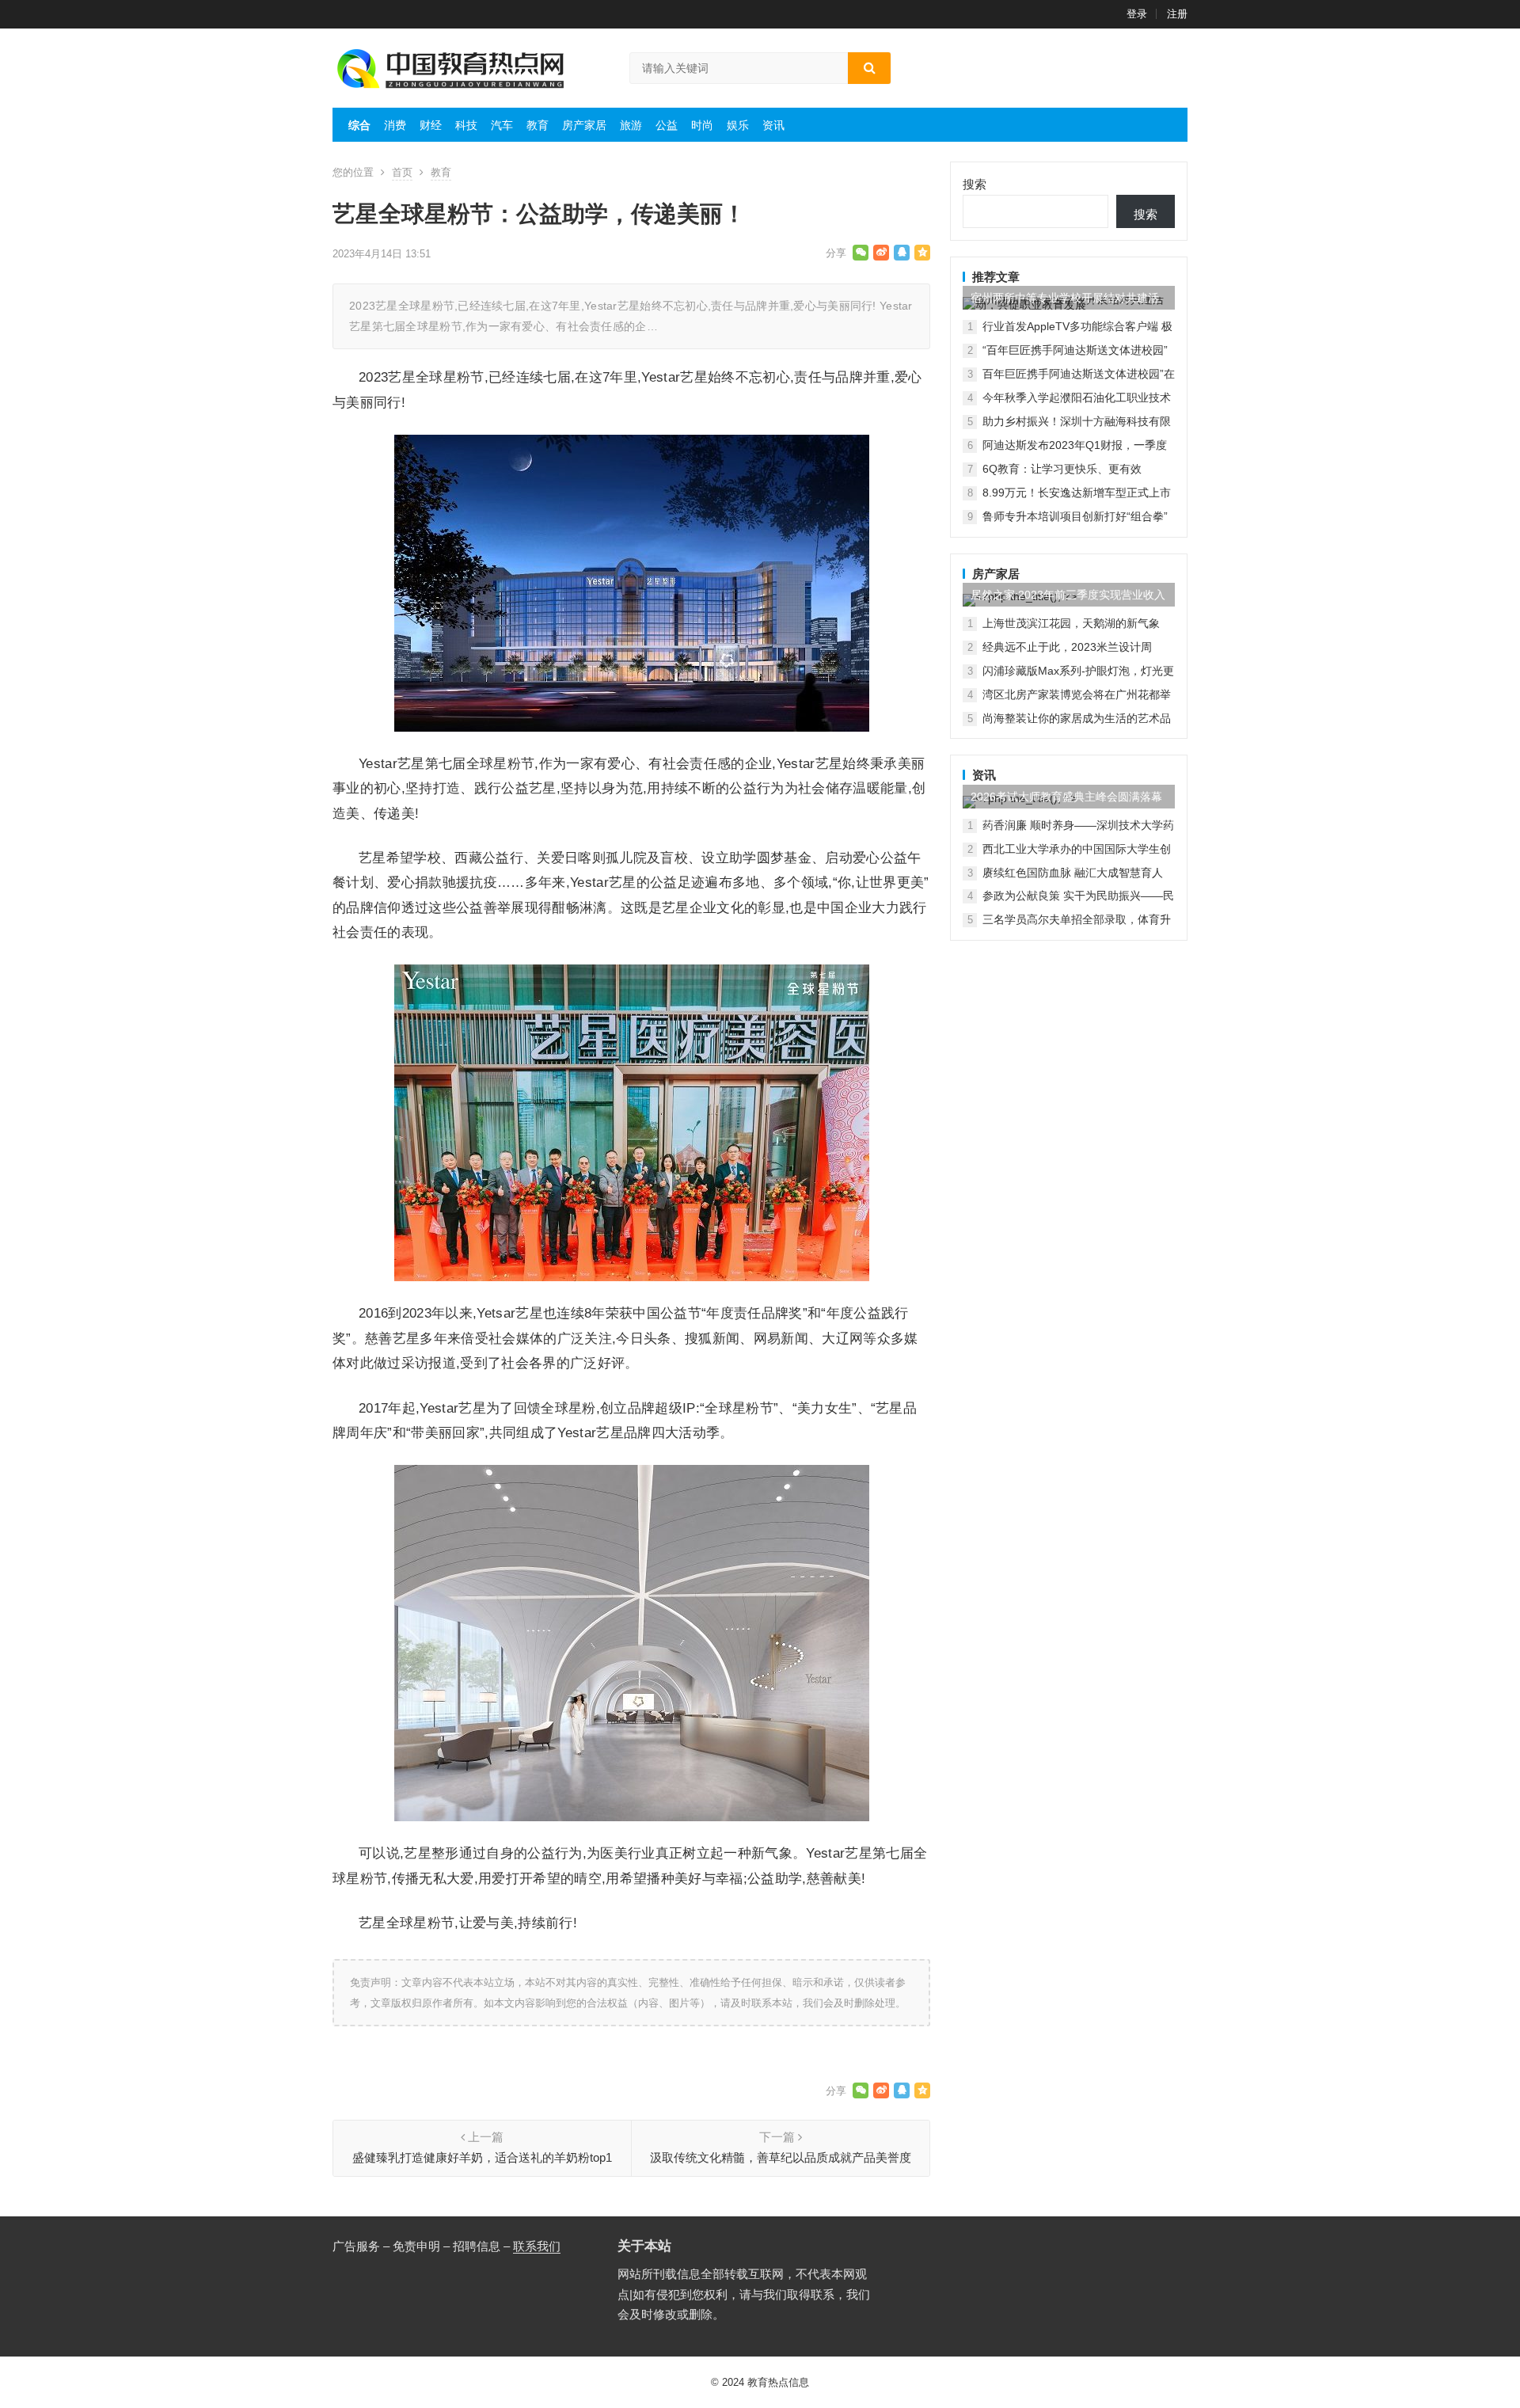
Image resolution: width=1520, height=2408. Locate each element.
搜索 (975, 184)
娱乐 (738, 125)
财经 (431, 125)
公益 (667, 125)
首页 (402, 172)
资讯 (773, 125)
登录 (1137, 14)
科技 (466, 125)
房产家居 (584, 125)
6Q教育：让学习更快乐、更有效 (1062, 469)
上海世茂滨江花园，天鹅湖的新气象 (1071, 623)
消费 (395, 125)
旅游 (631, 125)
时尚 (702, 125)
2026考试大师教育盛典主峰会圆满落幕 (1066, 797)
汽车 (502, 125)
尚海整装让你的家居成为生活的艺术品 (1077, 718)
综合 (359, 125)
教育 (538, 125)
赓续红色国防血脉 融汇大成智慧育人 (1073, 873)
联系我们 (537, 2246)
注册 (1177, 14)
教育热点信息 (778, 2382)
